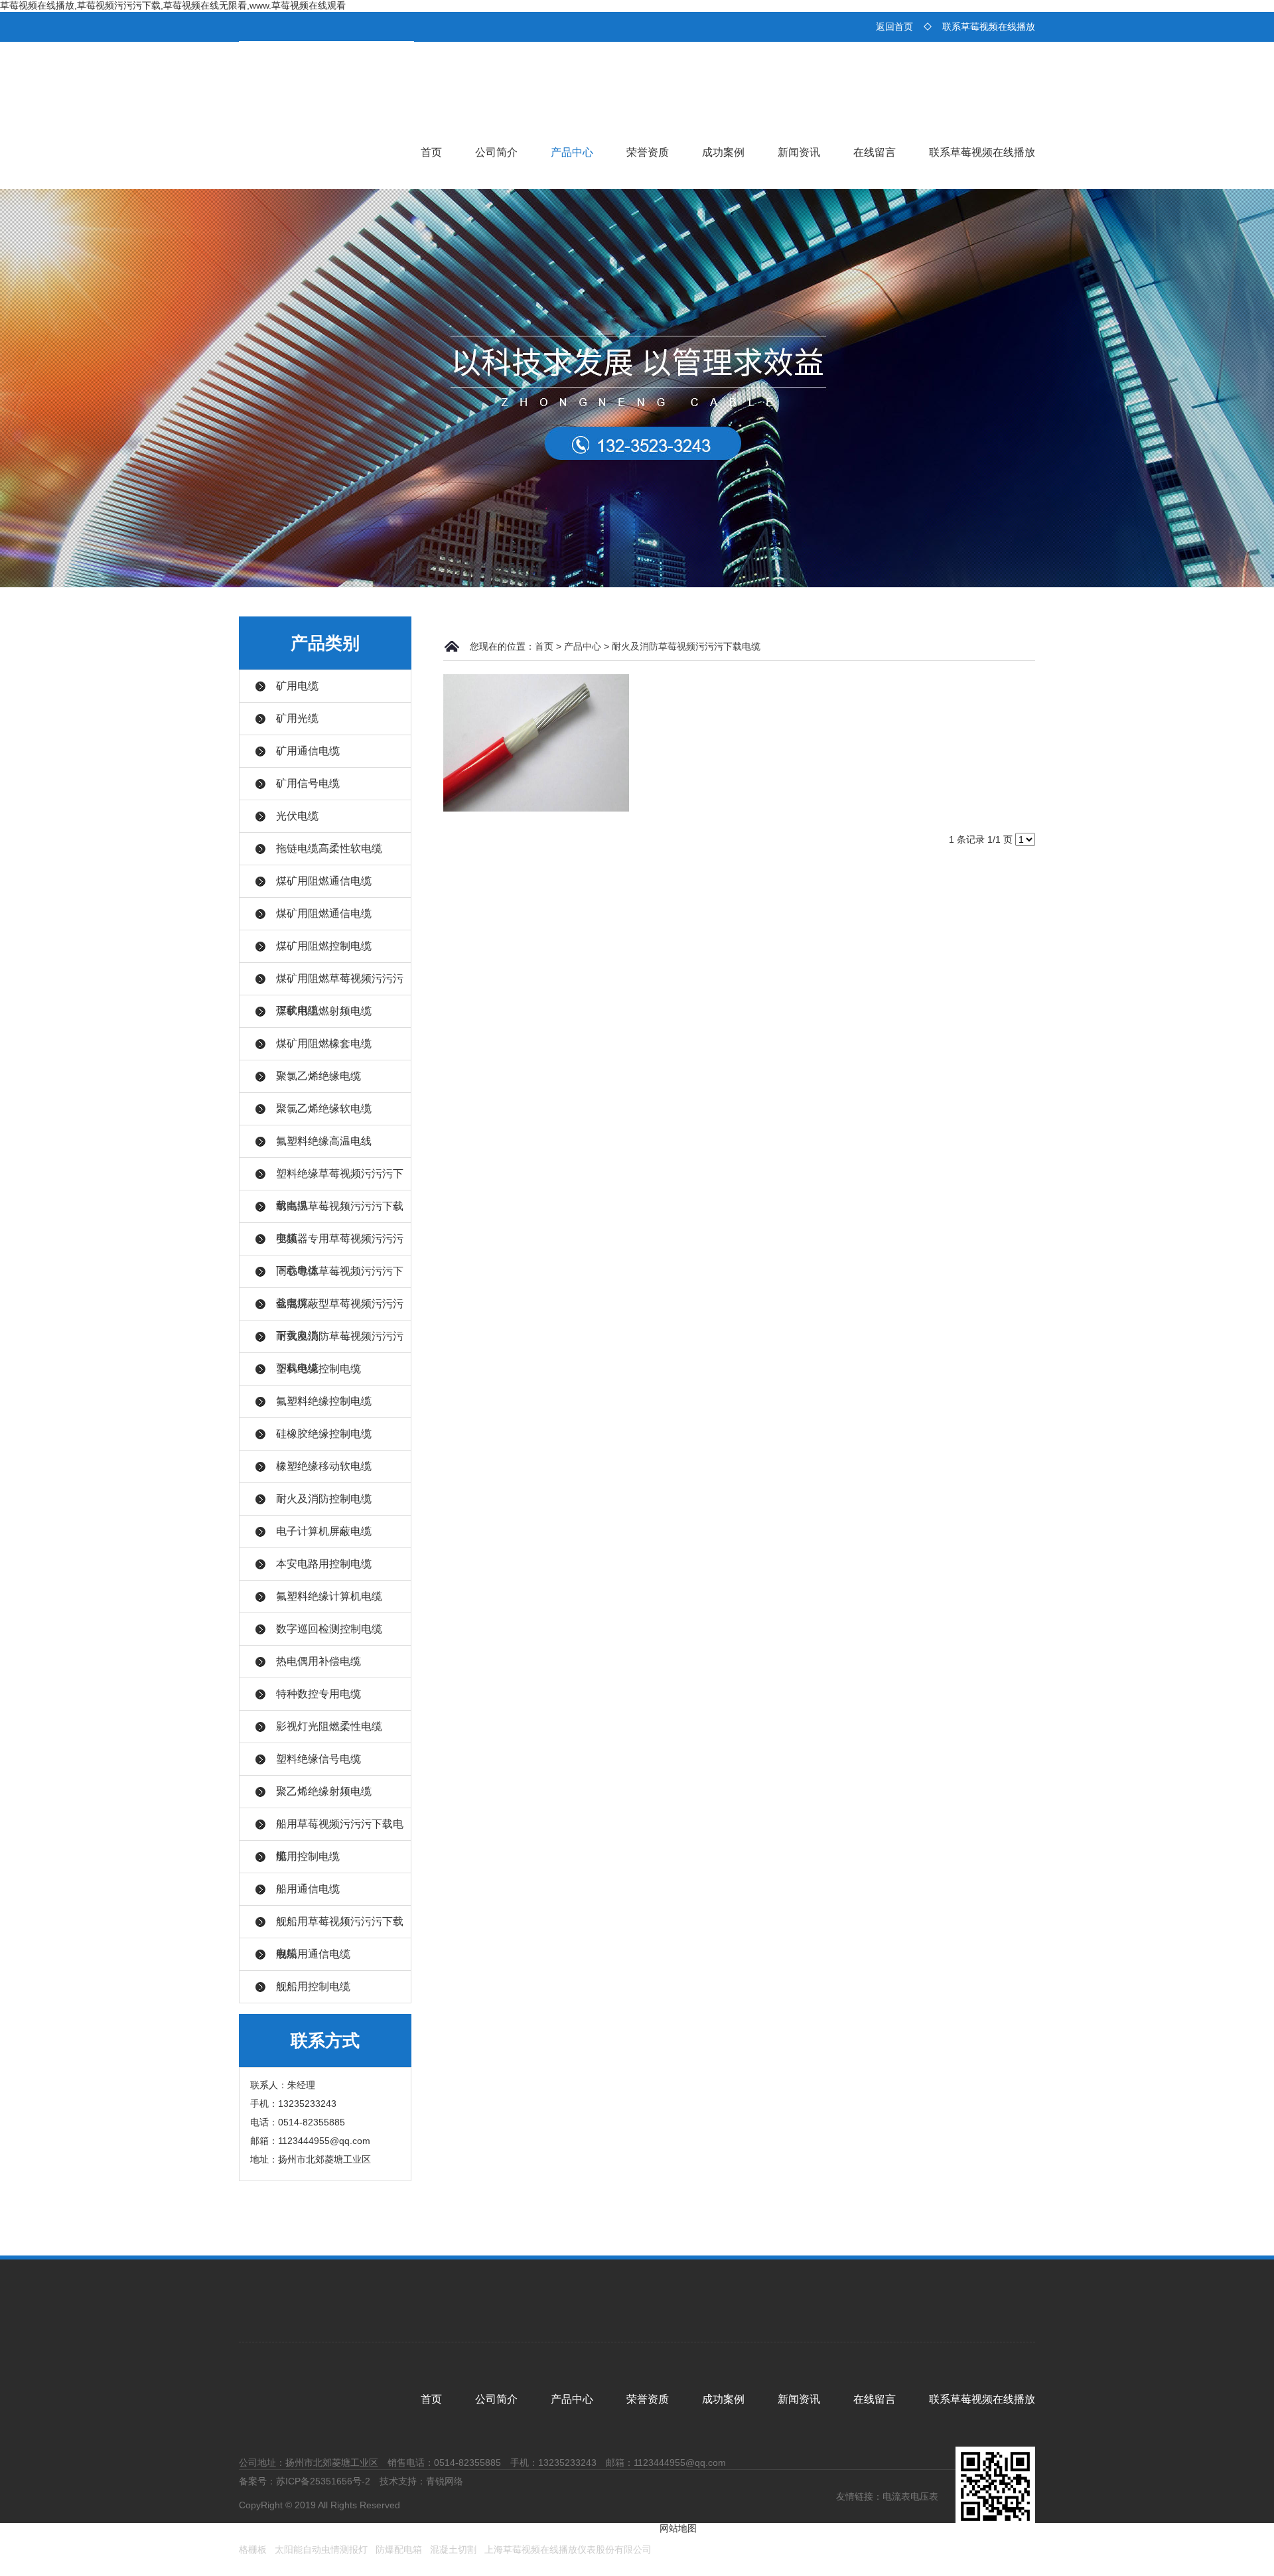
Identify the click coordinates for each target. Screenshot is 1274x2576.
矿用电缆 (297, 686)
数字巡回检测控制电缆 (329, 1629)
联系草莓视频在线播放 (989, 27)
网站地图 (678, 2528)
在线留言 (875, 152)
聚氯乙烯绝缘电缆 (318, 1076)
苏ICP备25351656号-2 (323, 2481)
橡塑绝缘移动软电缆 (324, 1466)
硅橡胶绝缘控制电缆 (324, 1434)
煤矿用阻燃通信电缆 (324, 881)
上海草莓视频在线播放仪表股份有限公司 (568, 2549)
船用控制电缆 (308, 1856)
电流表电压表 (910, 2496)
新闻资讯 (799, 152)
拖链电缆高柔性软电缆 (329, 848)
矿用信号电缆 (308, 783)
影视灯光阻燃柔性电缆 (329, 1726)
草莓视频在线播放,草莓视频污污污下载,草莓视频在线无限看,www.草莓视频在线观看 (173, 5)
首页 (431, 152)
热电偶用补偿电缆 (318, 1661)
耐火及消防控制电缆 (324, 1499)
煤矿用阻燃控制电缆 (324, 946)
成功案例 (723, 152)
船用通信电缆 (308, 1889)
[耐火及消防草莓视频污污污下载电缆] (536, 742)
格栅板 (253, 2549)
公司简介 (496, 152)
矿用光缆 (297, 718)
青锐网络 (445, 2481)
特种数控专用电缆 (318, 1694)
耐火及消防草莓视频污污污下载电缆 (686, 646)
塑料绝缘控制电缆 (318, 1369)
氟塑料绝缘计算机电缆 (329, 1596)
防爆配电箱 (399, 2549)
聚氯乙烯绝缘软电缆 (324, 1109)
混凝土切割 (453, 2549)
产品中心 (572, 152)
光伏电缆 (297, 816)
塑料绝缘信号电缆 (318, 1759)
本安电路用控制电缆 (324, 1564)
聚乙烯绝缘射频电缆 (324, 1791)
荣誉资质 (648, 152)
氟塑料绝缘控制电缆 (324, 1401)
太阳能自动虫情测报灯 (321, 2549)
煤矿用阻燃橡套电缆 (324, 1043)
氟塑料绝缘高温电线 (324, 1141)
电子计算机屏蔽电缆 (324, 1531)
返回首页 (894, 27)
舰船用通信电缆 (313, 1954)
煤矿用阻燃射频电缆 (324, 1011)
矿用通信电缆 (308, 751)
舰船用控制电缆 (313, 1986)
